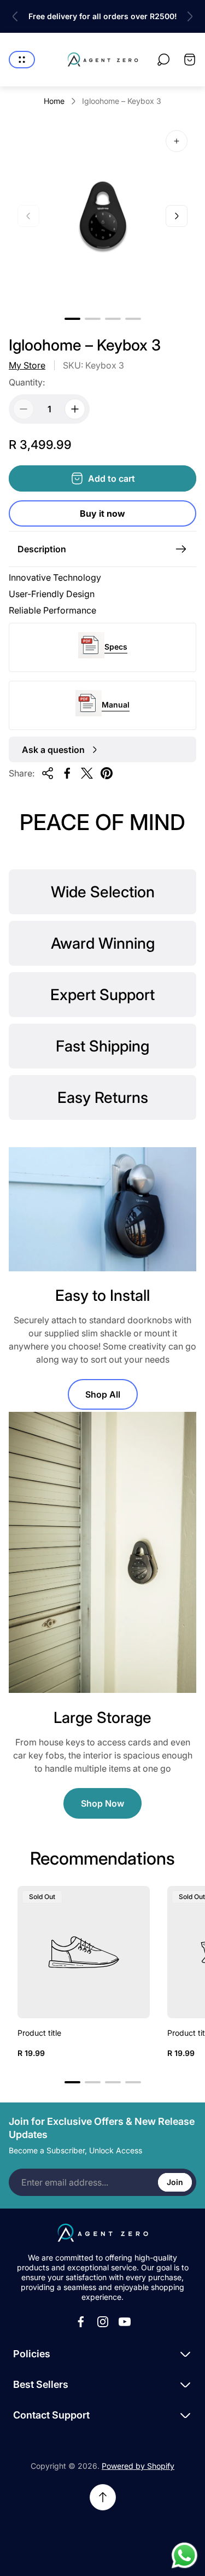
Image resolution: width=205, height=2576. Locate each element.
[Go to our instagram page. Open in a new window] (103, 2322)
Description (42, 549)
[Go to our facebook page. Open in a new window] (81, 2322)
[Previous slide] (15, 16)
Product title (39, 2033)
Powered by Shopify (138, 2466)
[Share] (48, 773)
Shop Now (102, 1803)
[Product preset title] (84, 1952)
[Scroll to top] (103, 2497)
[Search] (163, 60)
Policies (32, 2354)
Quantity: (27, 382)
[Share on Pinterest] (107, 773)
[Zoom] (177, 141)
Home (54, 101)
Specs (116, 647)
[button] (72, 319)
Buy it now (102, 513)
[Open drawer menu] (22, 60)
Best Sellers (41, 2384)
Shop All (103, 1394)
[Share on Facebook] (67, 773)
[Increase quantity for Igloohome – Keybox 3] (75, 409)
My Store (27, 365)
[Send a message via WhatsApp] (184, 2555)
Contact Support (51, 2415)
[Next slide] (190, 16)
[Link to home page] (103, 2233)
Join (175, 2182)
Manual (116, 705)
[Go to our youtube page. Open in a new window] (125, 2322)
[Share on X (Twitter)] (87, 773)
